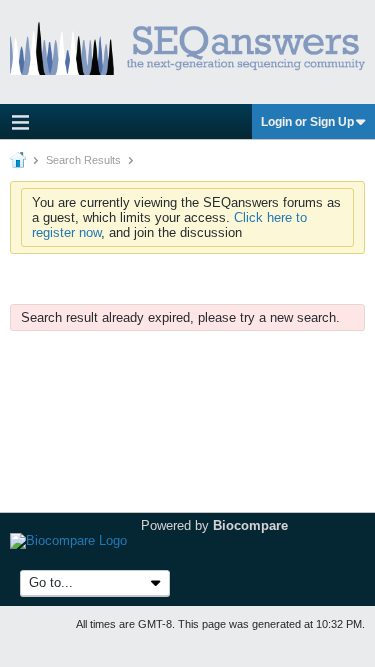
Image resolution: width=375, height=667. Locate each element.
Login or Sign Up (307, 122)
